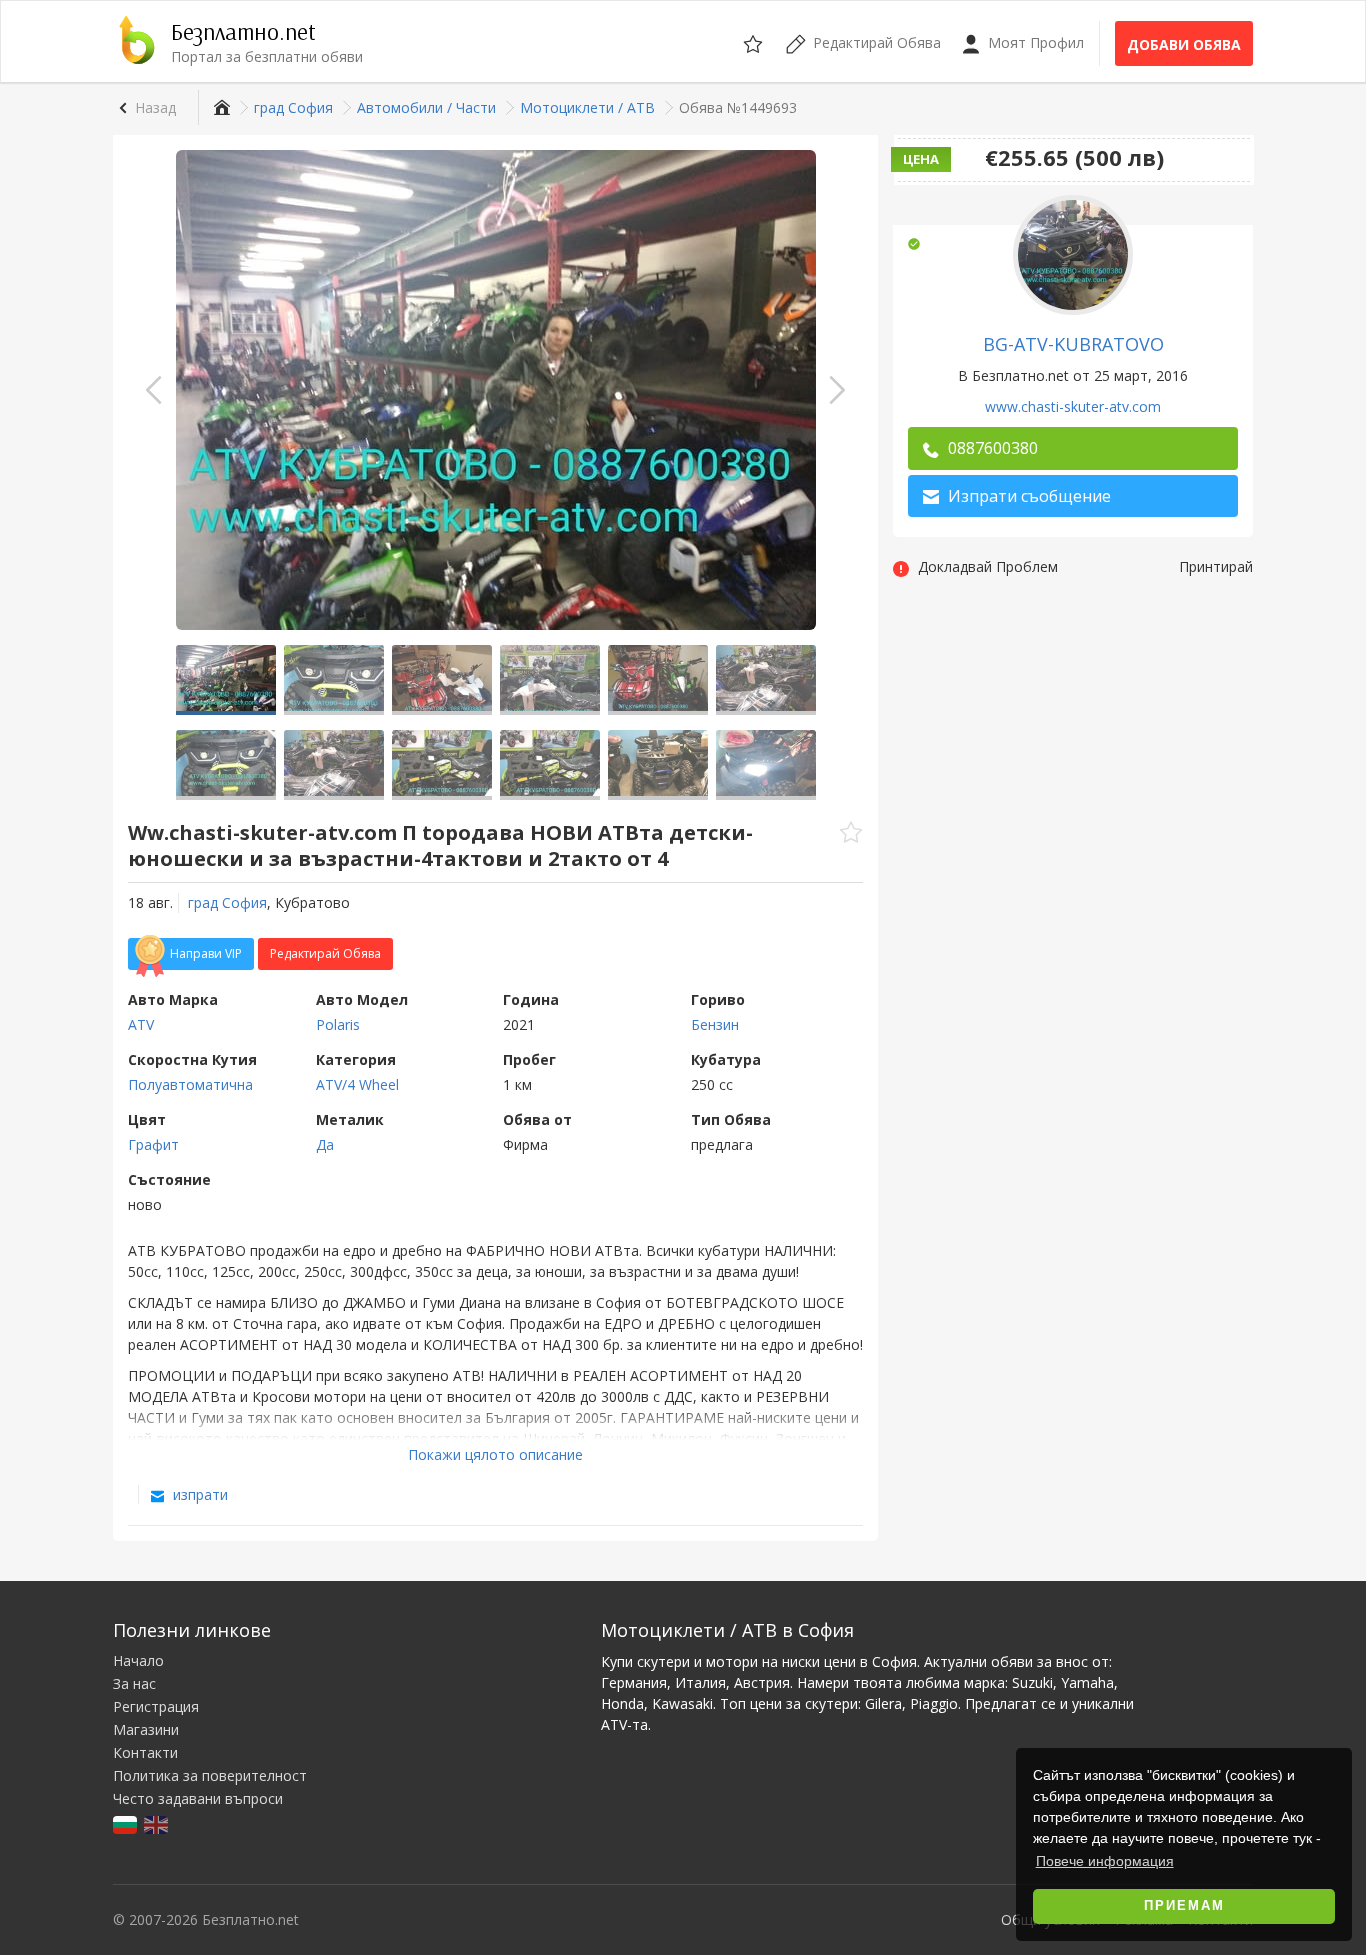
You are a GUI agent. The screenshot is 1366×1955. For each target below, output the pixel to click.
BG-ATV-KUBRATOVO (1073, 344)
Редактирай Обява (325, 953)
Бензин (715, 1024)
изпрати (198, 1494)
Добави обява (1184, 44)
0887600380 (991, 448)
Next (837, 390)
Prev (154, 390)
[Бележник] (754, 41)
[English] (157, 1823)
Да (325, 1144)
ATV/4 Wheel (357, 1084)
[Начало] (219, 107)
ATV (141, 1024)
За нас (134, 1683)
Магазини (146, 1729)
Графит (153, 1144)
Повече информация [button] (1105, 1861)
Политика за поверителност (210, 1775)
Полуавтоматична (190, 1084)
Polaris (338, 1024)
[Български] (126, 1823)
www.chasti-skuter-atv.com (1073, 406)
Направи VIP (206, 953)
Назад (155, 107)
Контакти (145, 1752)
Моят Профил (1034, 42)
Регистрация (156, 1706)
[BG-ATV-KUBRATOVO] (1073, 253)
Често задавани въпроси (198, 1798)
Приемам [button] (1184, 1906)
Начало (138, 1660)
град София (227, 902)
